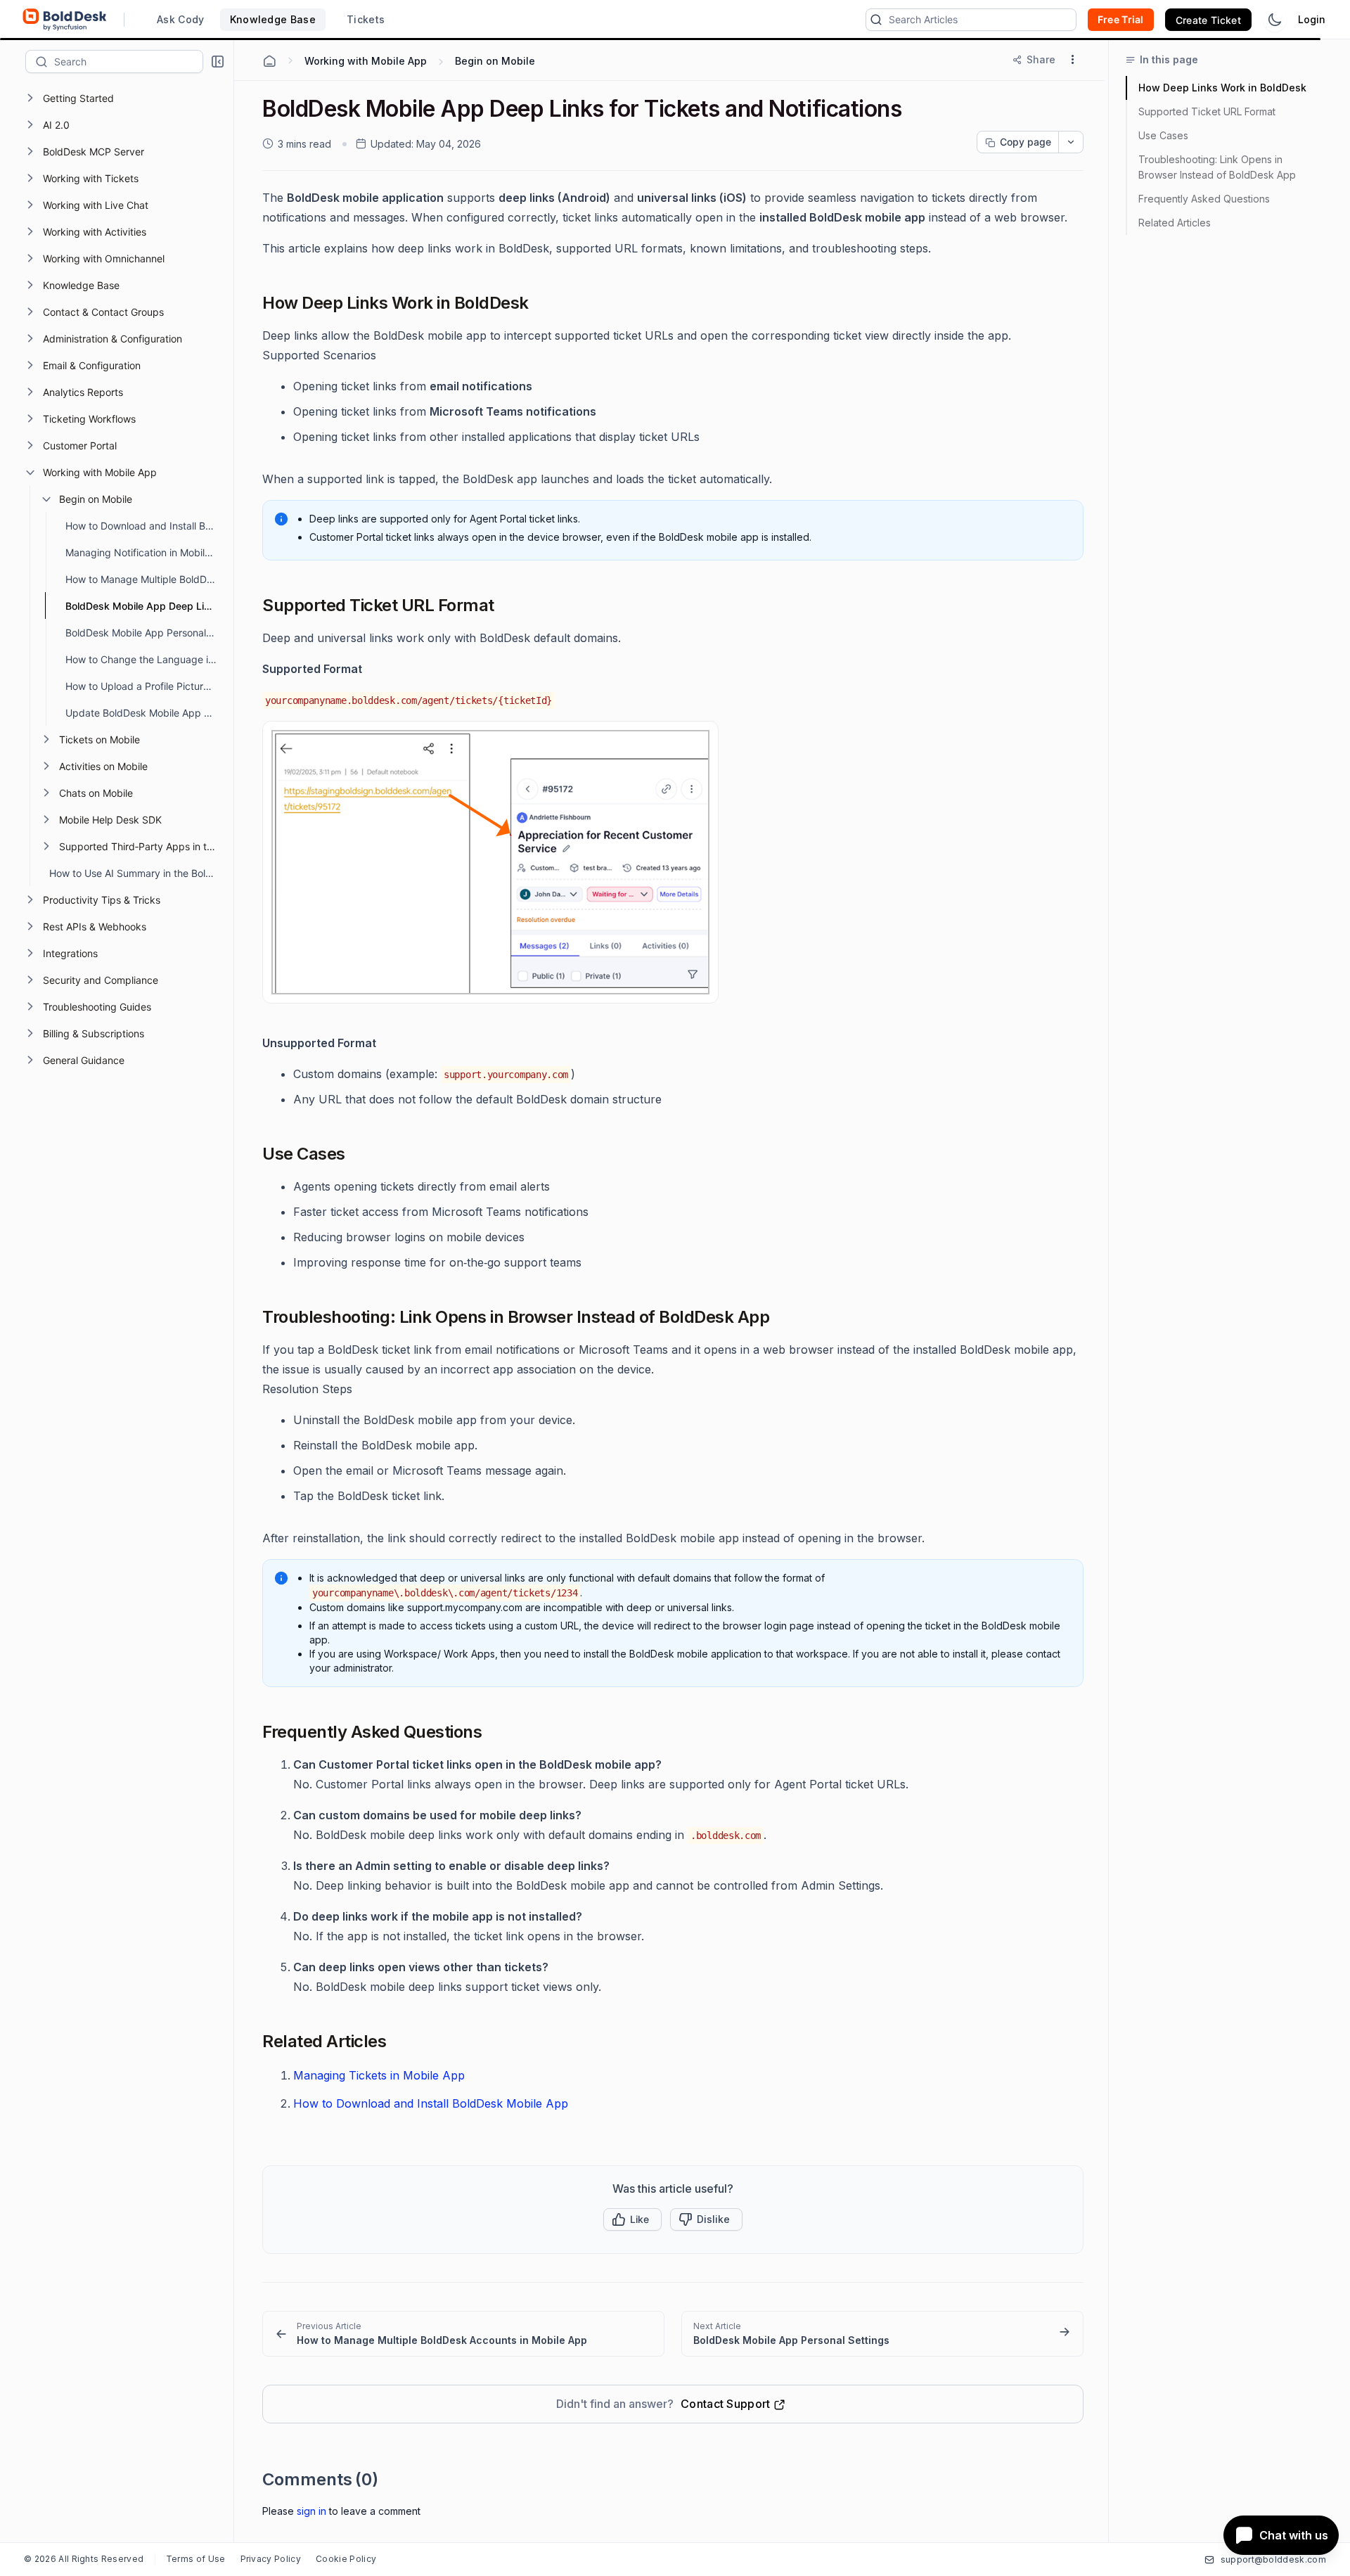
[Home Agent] (269, 61)
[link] (463, 2334)
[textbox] (128, 61)
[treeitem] (128, 98)
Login (1312, 19)
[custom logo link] (65, 20)
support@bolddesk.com (1273, 2559)
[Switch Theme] (1275, 20)
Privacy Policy (271, 2559)
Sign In (311, 2511)
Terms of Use (196, 2559)
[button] (218, 62)
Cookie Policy (346, 2559)
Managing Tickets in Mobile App (379, 2075)
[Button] (706, 2219)
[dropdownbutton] (1071, 142)
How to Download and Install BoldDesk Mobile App (431, 2103)
